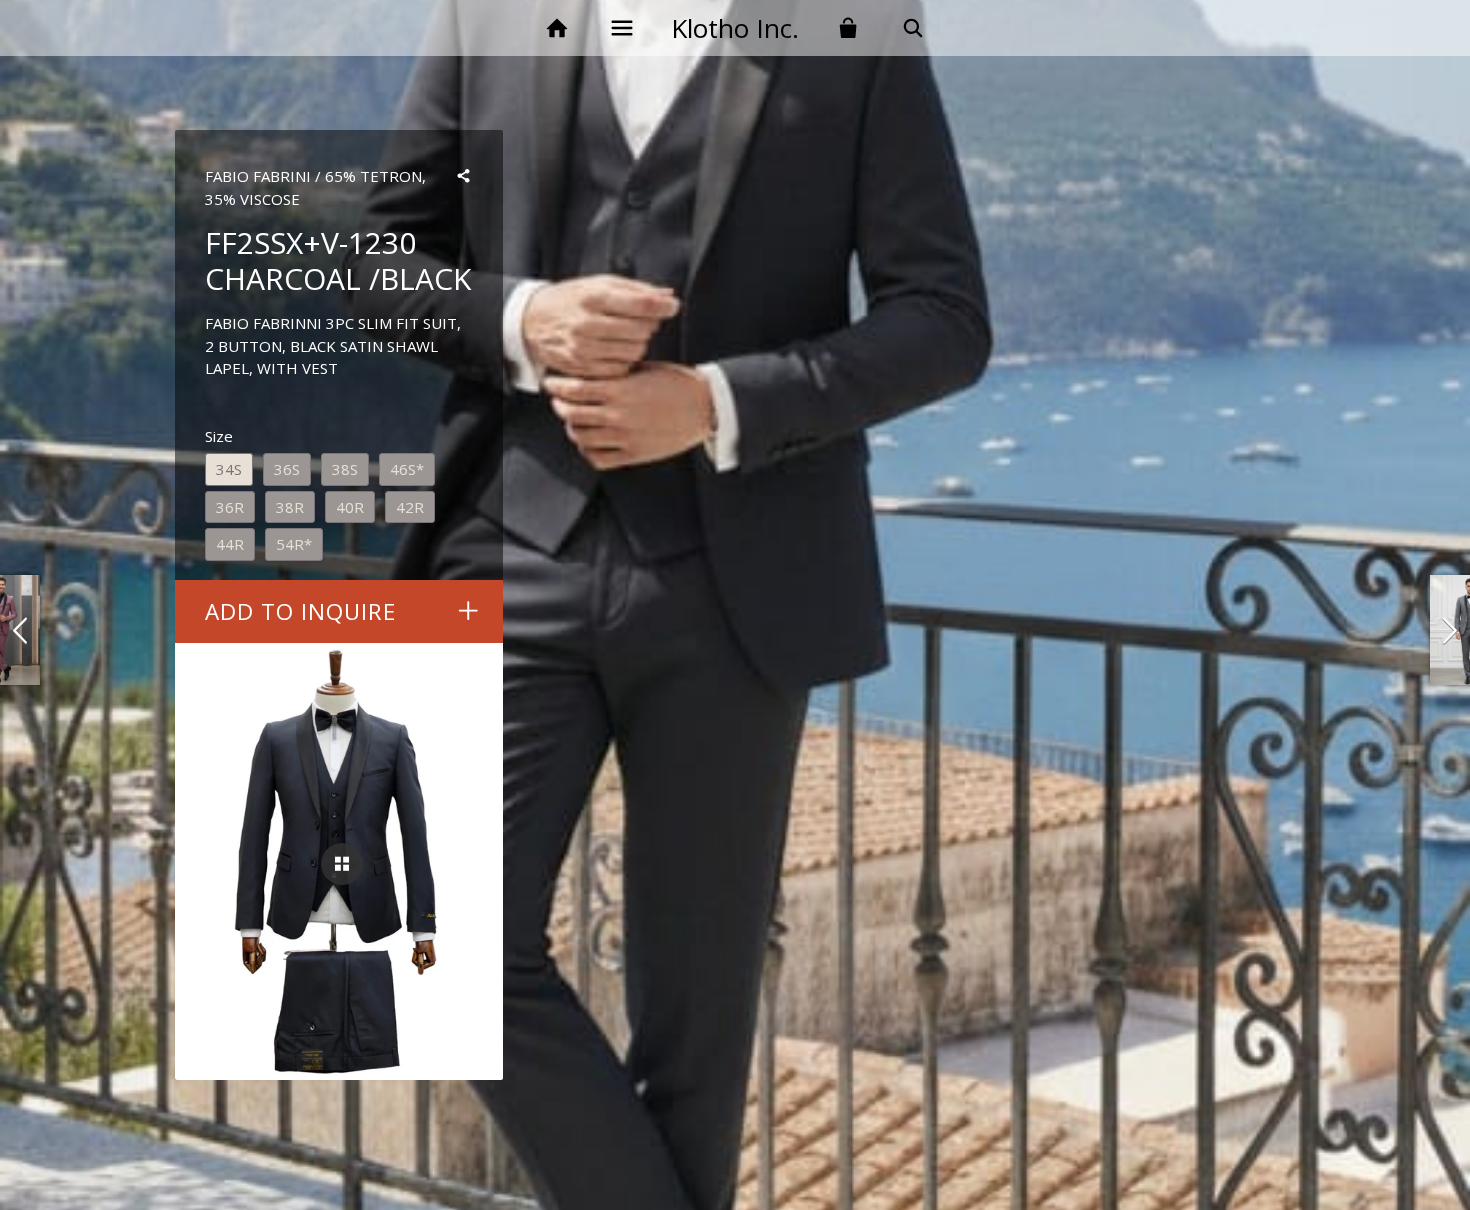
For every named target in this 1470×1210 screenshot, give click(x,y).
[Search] (913, 28)
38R (290, 507)
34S (229, 469)
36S (287, 469)
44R (230, 544)
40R (350, 507)
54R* (294, 544)
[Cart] (848, 28)
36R (230, 507)
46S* (407, 469)
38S (345, 469)
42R (410, 507)
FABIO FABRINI (258, 176)
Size (219, 436)
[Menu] (621, 28)
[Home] (556, 28)
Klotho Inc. (735, 28)
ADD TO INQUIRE (300, 611)
